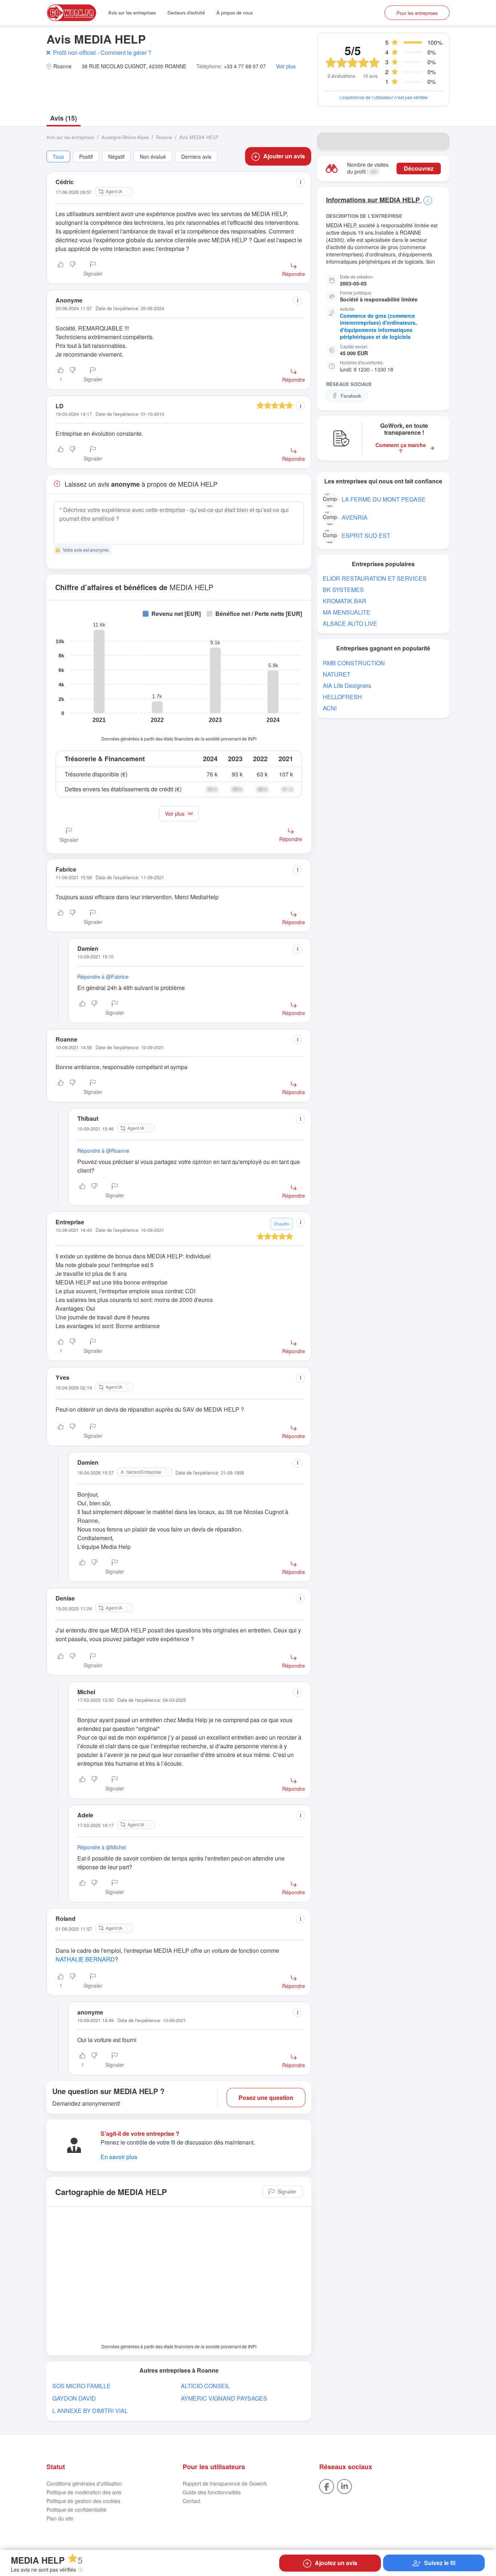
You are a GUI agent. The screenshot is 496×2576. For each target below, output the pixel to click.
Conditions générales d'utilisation (84, 2483)
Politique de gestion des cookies (83, 2501)
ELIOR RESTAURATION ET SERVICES (375, 578)
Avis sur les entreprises (132, 13)
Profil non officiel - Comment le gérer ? (102, 52)
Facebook (351, 396)
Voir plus (286, 66)
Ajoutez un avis (336, 2563)
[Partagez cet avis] (300, 182)
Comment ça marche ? (401, 448)
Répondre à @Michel (102, 1847)
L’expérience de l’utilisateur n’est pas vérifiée (384, 97)
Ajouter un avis (284, 156)
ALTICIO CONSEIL (205, 2386)
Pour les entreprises (417, 13)
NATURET (337, 674)
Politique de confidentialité (76, 2510)
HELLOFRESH (342, 697)
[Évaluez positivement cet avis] (61, 269)
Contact (192, 2501)
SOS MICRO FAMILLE (82, 2386)
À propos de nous (235, 13)
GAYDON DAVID (74, 2398)
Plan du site (60, 2518)
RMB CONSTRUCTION (354, 663)
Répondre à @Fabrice (103, 977)
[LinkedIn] (344, 2486)
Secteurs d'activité (186, 13)
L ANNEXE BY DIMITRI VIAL (90, 2411)
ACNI (330, 708)
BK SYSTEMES (343, 590)
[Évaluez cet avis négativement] (73, 269)
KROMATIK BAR (345, 601)
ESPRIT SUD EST (366, 536)
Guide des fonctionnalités (212, 2492)
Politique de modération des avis (84, 2492)
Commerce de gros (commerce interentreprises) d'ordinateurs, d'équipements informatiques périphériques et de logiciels (378, 326)
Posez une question (266, 2098)
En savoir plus (119, 2157)
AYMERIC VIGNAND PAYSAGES (224, 2398)
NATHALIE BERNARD (85, 1959)
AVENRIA (355, 517)
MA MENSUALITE (347, 612)
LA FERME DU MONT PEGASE (384, 499)
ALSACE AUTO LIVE (350, 623)
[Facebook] (327, 2486)
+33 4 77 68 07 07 (245, 66)
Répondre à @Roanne (103, 1151)
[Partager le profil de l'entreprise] (439, 141)
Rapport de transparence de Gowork (225, 2483)
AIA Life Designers (347, 685)
